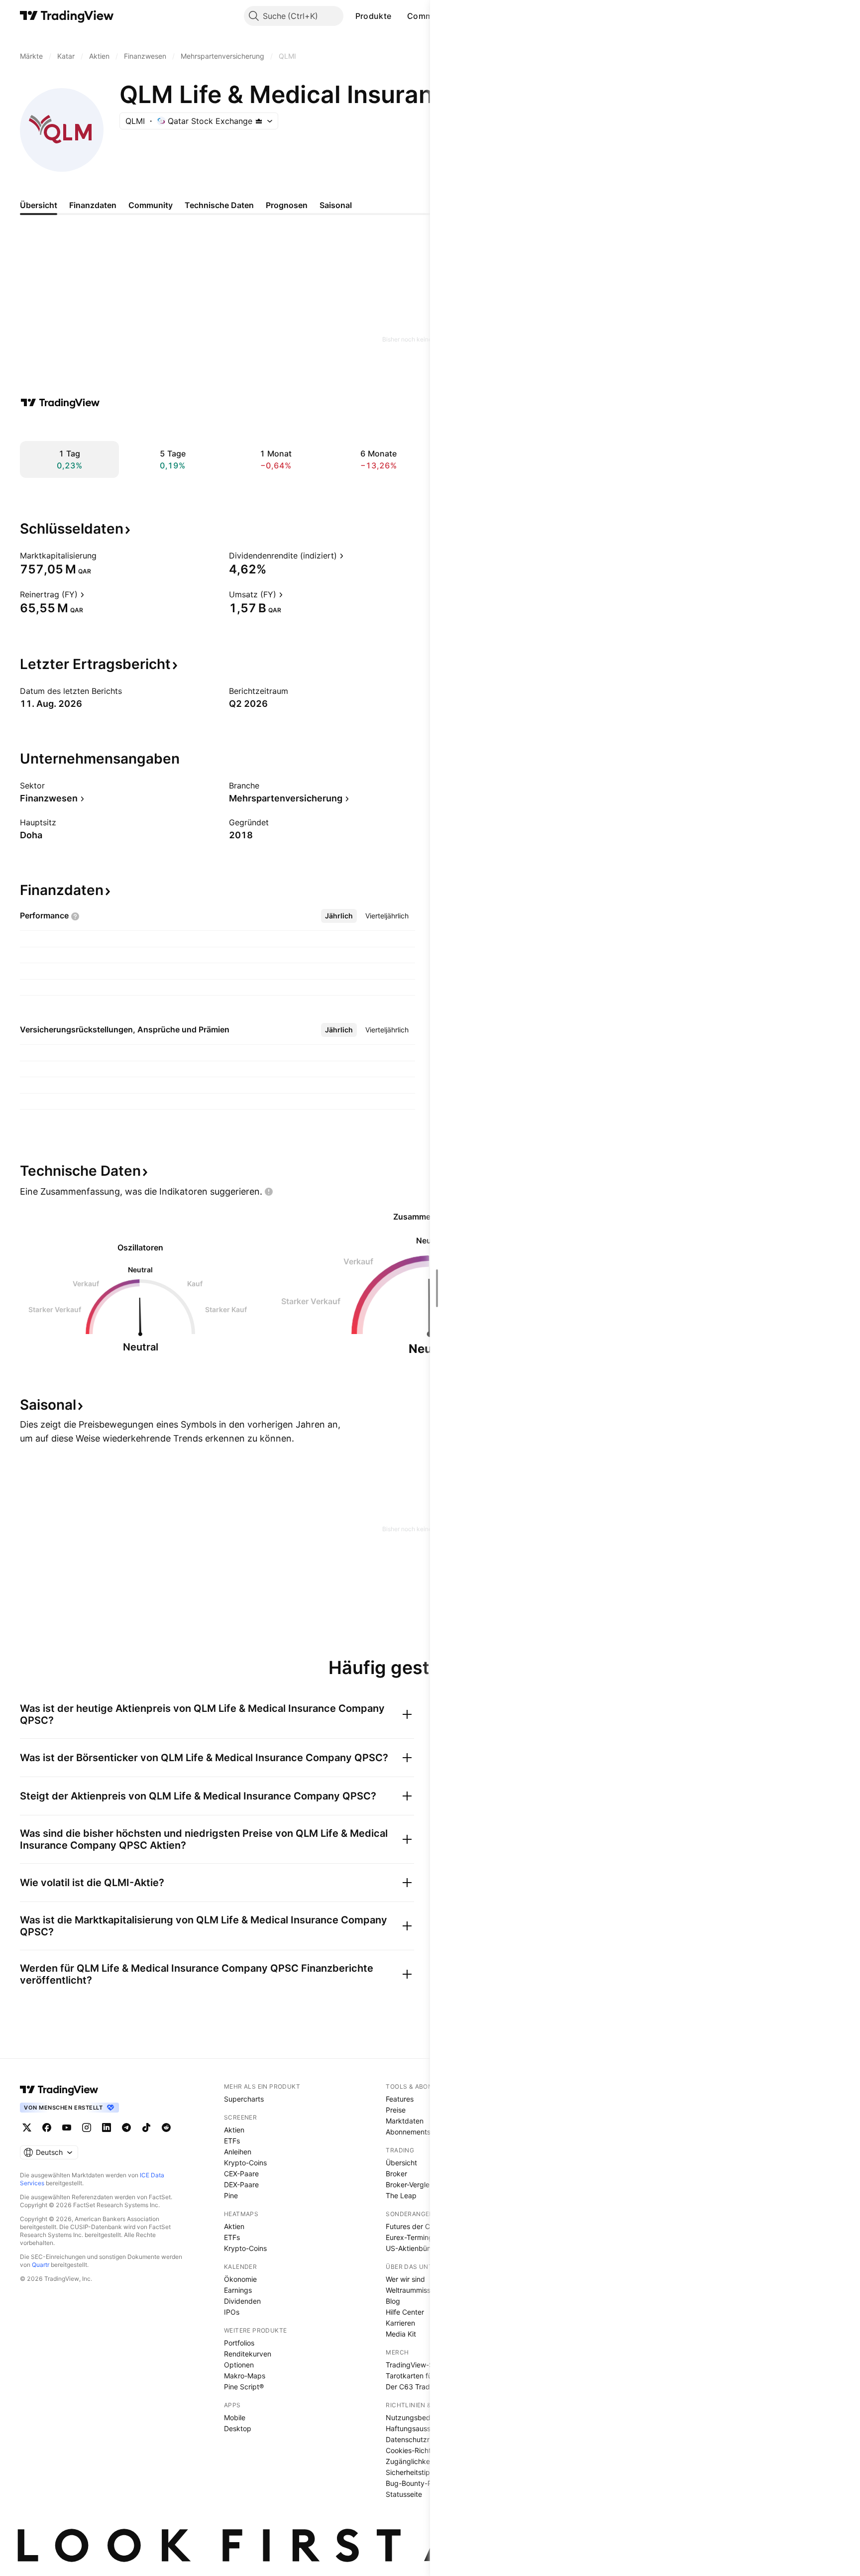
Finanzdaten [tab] (93, 205)
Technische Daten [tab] (219, 205)
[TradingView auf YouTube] (67, 2128)
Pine (231, 2195)
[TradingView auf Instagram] (87, 2128)
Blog (393, 2301)
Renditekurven (248, 2354)
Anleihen (238, 2152)
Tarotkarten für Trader (422, 2376)
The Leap (401, 2195)
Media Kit (401, 2334)
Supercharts (244, 2099)
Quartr (41, 2265)
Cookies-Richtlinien (417, 2450)
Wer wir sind (405, 2279)
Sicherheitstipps (412, 2472)
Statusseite (404, 2494)
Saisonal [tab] (336, 205)
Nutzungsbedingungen (423, 2417)
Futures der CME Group (424, 2226)
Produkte (373, 16)
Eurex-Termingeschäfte (424, 2237)
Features (400, 2099)
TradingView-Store (416, 2365)
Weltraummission (413, 2290)
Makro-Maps (245, 2376)
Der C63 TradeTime (418, 2387)
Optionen (239, 2365)
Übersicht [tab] (39, 205)
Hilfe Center (405, 2312)
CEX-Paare (241, 2174)
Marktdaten (405, 2121)
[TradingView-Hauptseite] (59, 2090)
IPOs (232, 2312)
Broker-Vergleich (412, 2184)
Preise (396, 2110)
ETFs (232, 2141)
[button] (399, 16)
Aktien (234, 2130)
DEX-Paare (241, 2184)
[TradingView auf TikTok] (146, 2128)
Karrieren (400, 2323)
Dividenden (242, 2301)
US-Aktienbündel (413, 2248)
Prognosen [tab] (287, 205)
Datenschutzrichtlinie (420, 2439)
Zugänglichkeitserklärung (427, 2461)
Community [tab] (151, 205)
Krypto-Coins (245, 2163)
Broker (396, 2174)
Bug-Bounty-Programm (424, 2483)
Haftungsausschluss (418, 2428)
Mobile (235, 2417)
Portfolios (239, 2343)
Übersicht (401, 2163)
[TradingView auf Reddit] (166, 2128)
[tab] (339, 916)
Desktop (238, 2428)
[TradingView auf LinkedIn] (107, 2128)
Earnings (238, 2290)
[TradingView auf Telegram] (126, 2128)
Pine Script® (244, 2387)
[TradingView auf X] (27, 2128)
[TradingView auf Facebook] (47, 2128)
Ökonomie (240, 2279)
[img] (259, 121)
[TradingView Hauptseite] (67, 16)
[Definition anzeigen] (103, 556)
